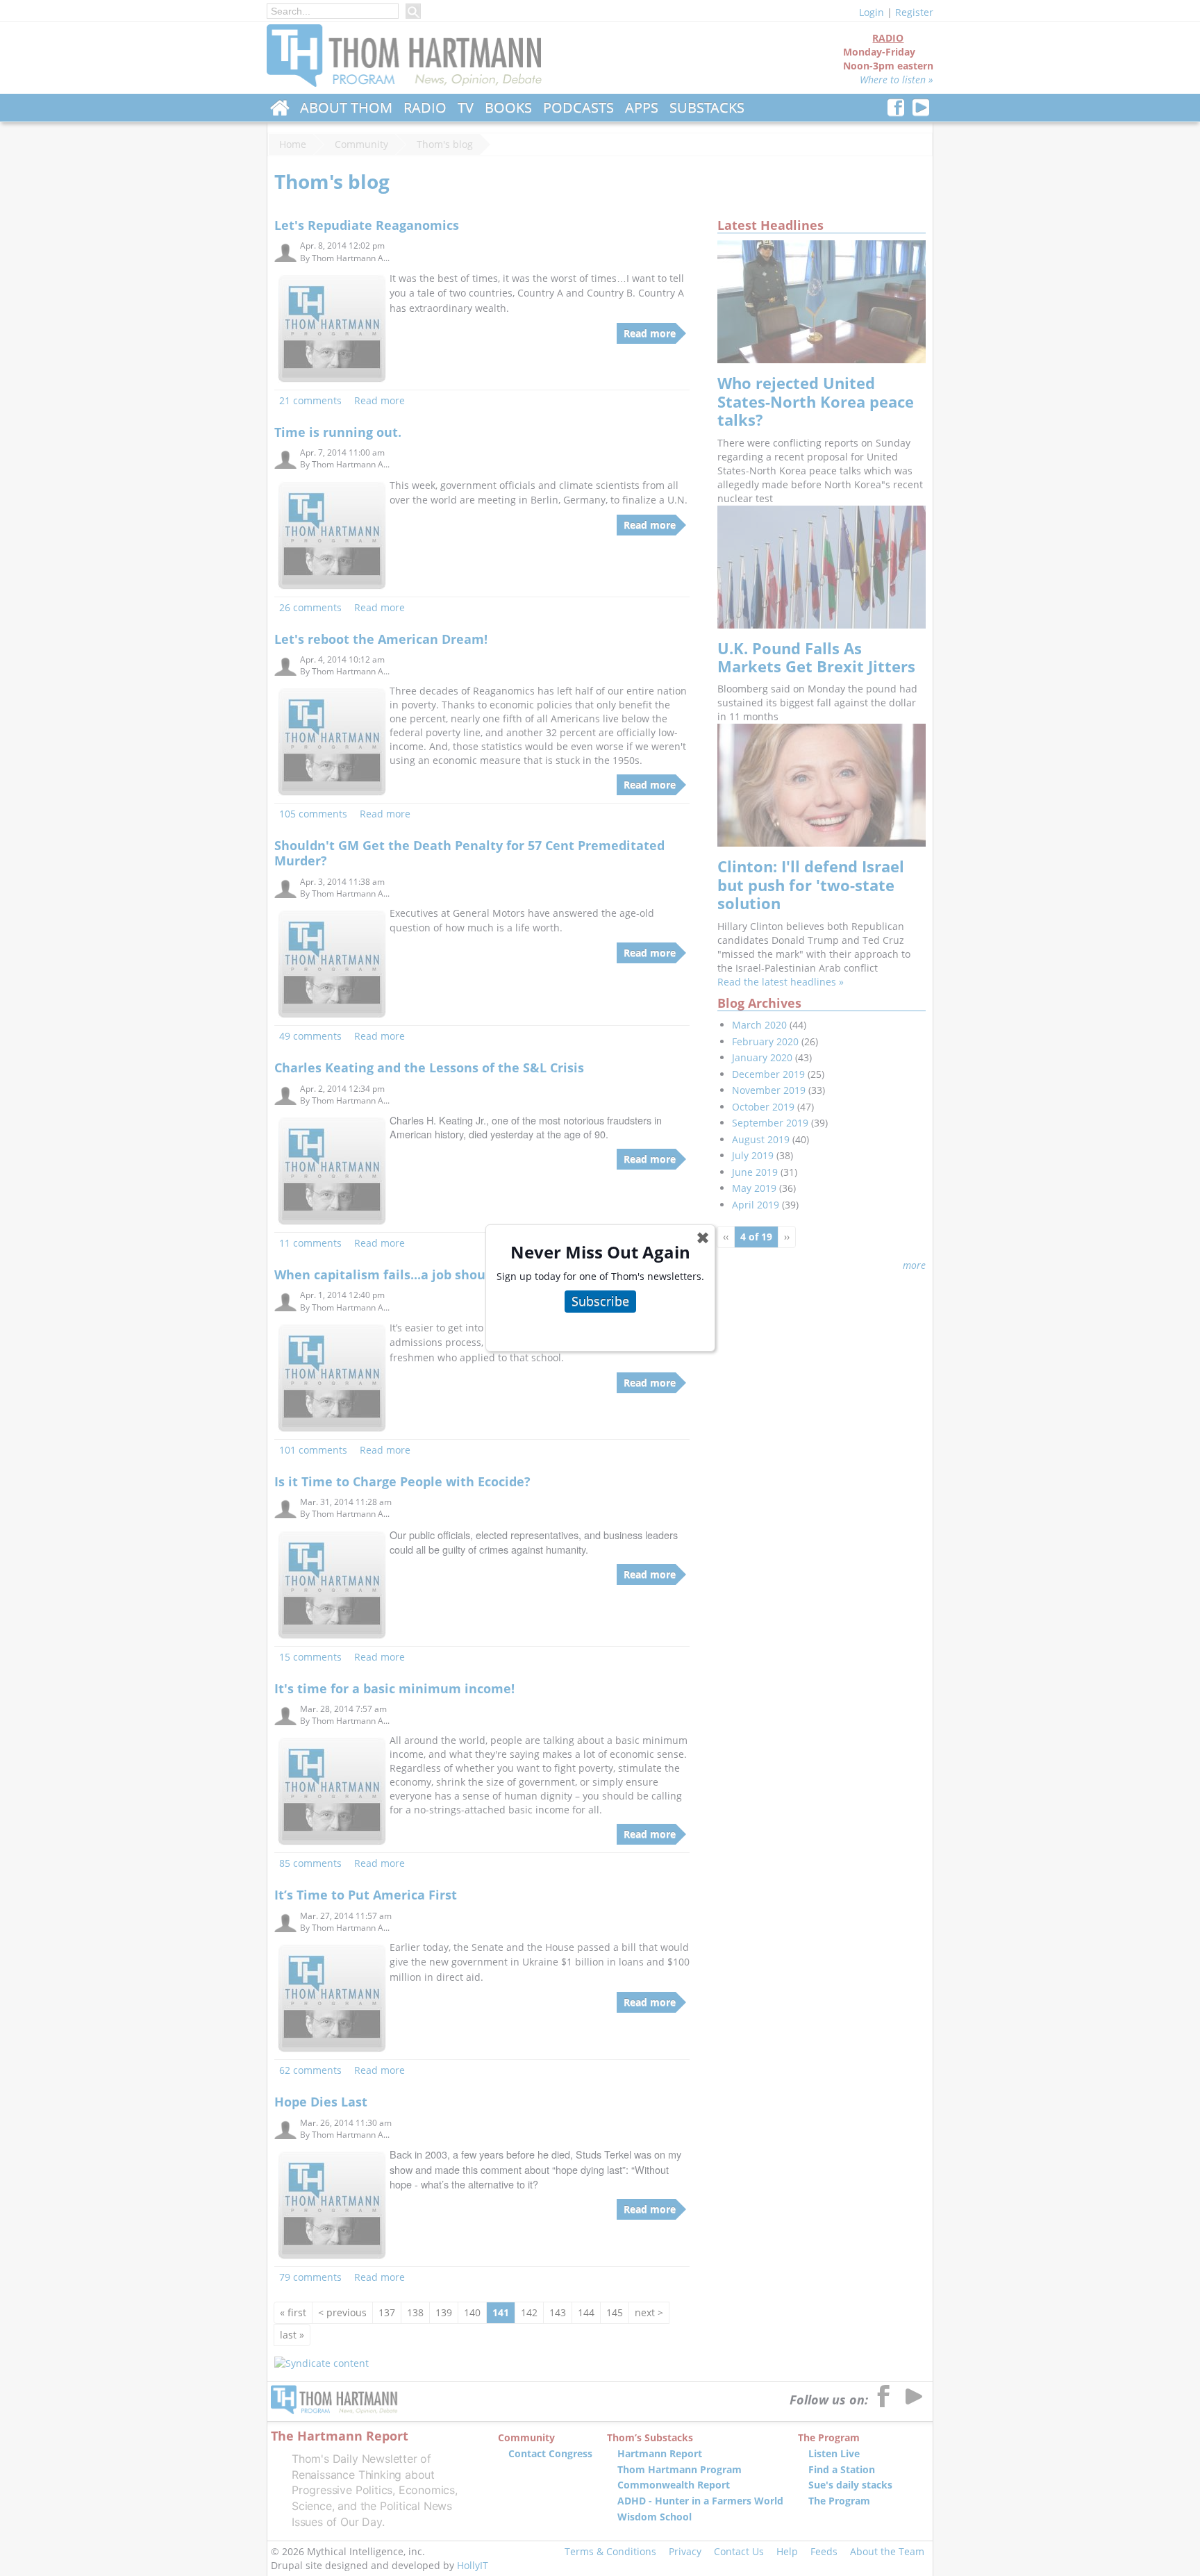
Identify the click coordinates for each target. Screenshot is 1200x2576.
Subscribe (600, 1301)
